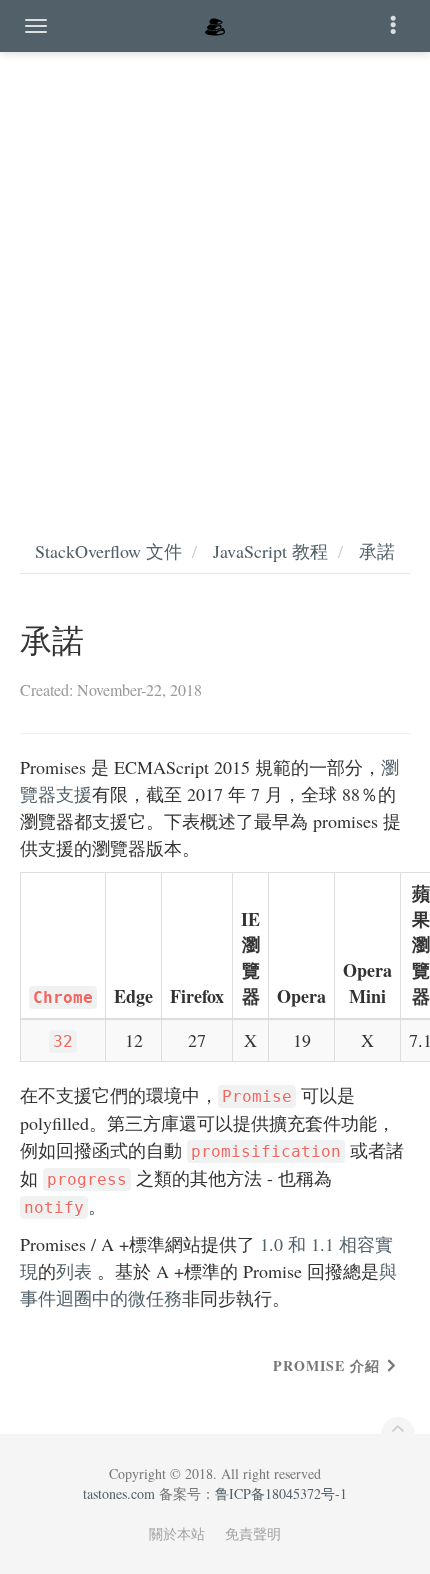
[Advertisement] (215, 275)
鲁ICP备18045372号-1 (281, 1493)
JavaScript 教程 (270, 551)
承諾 (377, 551)
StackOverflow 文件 (108, 551)
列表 (74, 1271)
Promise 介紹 (326, 1365)
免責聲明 (253, 1533)
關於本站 (177, 1533)
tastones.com (119, 1493)
